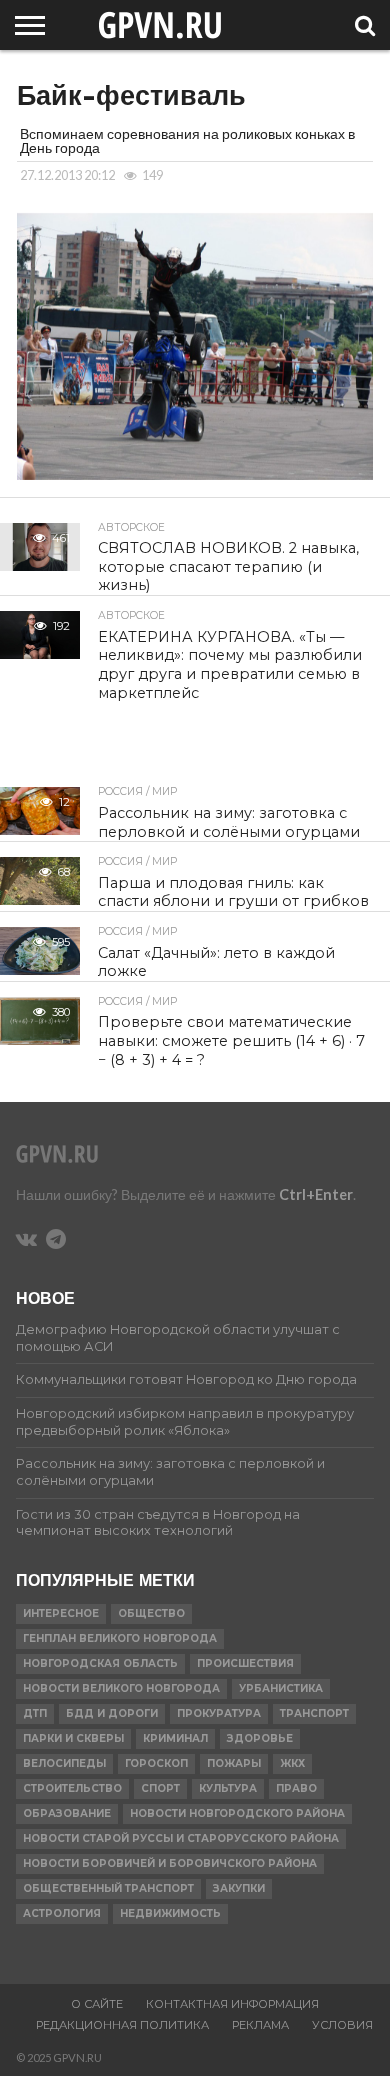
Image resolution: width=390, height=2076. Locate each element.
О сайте (97, 2004)
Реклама (260, 2025)
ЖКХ (292, 1763)
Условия (342, 2025)
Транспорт (314, 1713)
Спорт (160, 1788)
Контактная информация (232, 2004)
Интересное (61, 1613)
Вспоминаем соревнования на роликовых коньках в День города (187, 140)
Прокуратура (219, 1713)
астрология (62, 1913)
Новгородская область (100, 1663)
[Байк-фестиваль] (195, 473)
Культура (228, 1788)
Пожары (234, 1763)
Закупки (239, 1888)
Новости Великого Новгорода (121, 1688)
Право (296, 1788)
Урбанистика (281, 1688)
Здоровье (260, 1738)
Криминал (175, 1738)
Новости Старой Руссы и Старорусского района (181, 1838)
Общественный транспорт (108, 1888)
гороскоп (156, 1763)
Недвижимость (170, 1913)
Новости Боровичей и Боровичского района (170, 1863)
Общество (151, 1613)
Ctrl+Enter (316, 1194)
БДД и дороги (112, 1713)
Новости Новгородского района (237, 1813)
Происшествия (245, 1663)
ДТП (35, 1713)
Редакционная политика (122, 2025)
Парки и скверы (73, 1738)
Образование (67, 1813)
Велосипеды (64, 1763)
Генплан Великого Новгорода (120, 1638)
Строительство (72, 1788)
